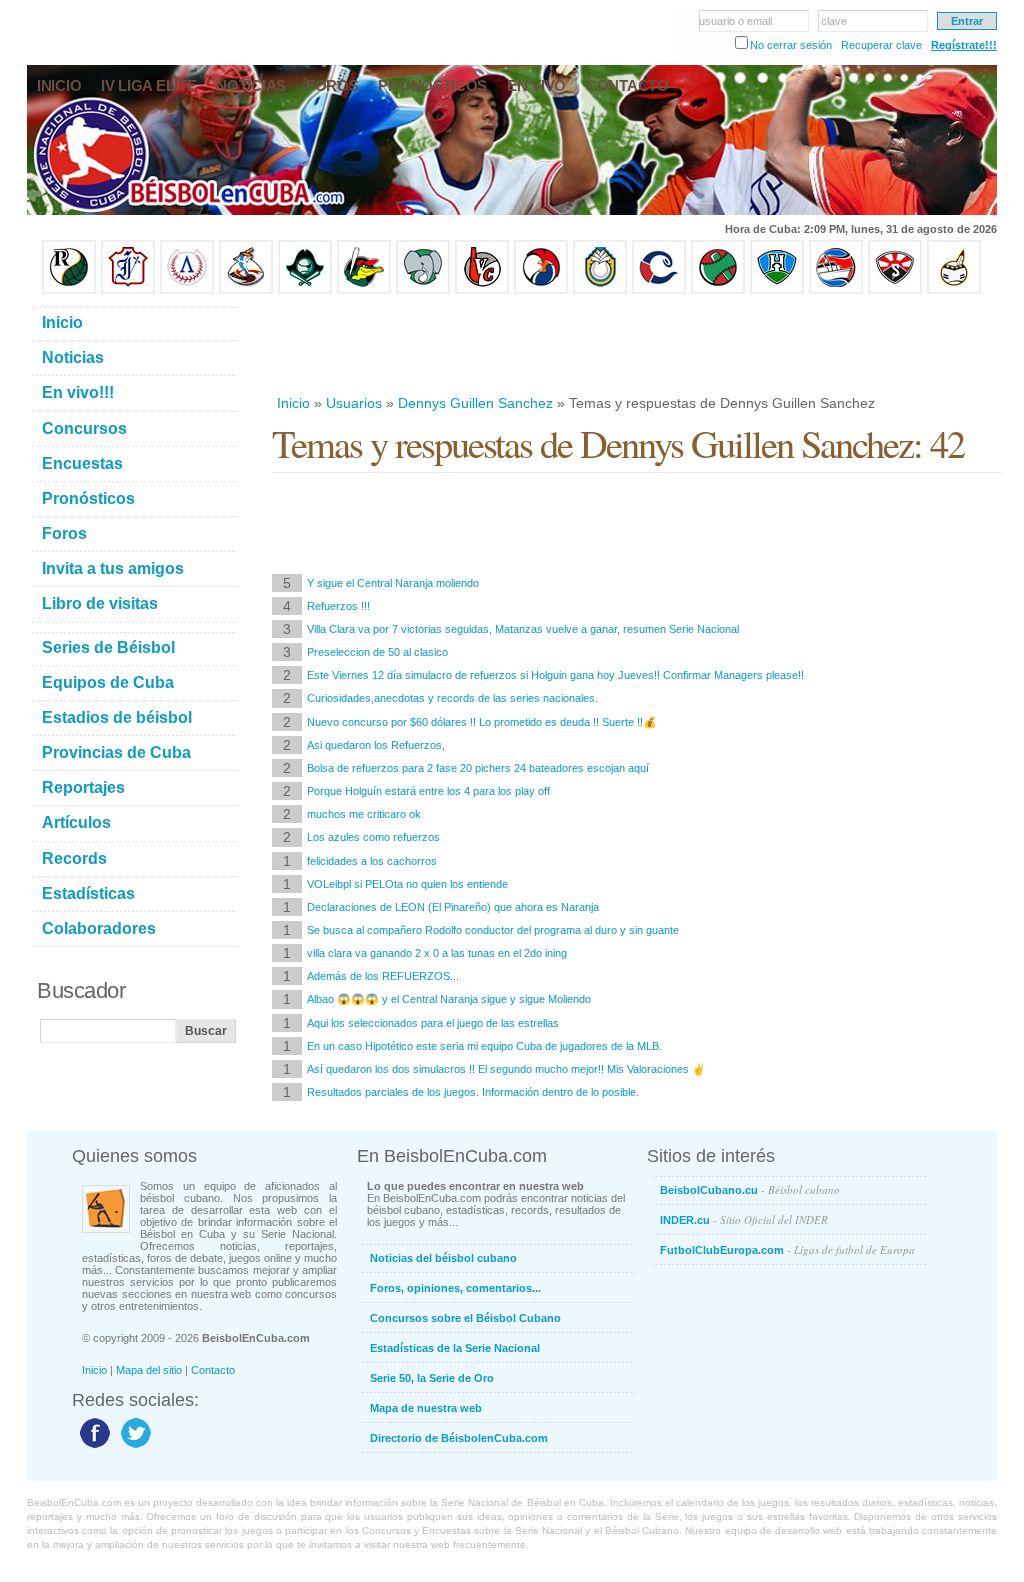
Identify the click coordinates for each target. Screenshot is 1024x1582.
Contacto (213, 1370)
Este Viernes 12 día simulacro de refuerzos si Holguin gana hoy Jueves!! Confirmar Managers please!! (555, 675)
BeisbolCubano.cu (750, 1189)
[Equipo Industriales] (128, 290)
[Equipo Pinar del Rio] (69, 290)
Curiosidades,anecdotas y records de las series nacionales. (452, 698)
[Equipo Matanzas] (364, 290)
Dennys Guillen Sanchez (475, 403)
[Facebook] (92, 1447)
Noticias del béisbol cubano (443, 1258)
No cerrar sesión (791, 45)
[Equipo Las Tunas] (718, 290)
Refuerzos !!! (338, 606)
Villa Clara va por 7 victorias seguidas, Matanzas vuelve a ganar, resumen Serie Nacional (523, 629)
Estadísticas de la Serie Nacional (455, 1348)
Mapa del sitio (149, 1370)
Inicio (293, 403)
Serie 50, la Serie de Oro (432, 1378)
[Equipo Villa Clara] (482, 290)
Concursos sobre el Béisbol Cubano (465, 1318)
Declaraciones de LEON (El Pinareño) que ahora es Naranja (453, 907)
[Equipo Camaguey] (659, 290)
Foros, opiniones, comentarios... (455, 1288)
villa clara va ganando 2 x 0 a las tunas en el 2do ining (437, 953)
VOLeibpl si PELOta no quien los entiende (407, 884)
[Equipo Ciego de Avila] (600, 290)
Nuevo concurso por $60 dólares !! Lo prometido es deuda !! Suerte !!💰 (482, 722)
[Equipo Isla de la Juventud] (305, 290)
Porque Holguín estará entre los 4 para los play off (428, 791)
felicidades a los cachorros (372, 861)
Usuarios (354, 403)
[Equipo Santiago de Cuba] (895, 290)
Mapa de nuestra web (426, 1408)
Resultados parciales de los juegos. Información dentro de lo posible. (473, 1092)
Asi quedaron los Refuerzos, (376, 745)
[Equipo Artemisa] (187, 290)
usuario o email (735, 21)
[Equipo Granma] (836, 290)
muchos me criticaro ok (364, 814)
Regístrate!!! (964, 45)
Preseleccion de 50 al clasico (377, 652)
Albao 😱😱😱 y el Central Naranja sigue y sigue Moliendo (449, 999)
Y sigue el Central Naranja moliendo (393, 583)
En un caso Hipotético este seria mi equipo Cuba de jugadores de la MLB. (484, 1046)
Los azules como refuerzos (373, 837)
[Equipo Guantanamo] (954, 290)
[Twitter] (133, 1447)
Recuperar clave (881, 45)
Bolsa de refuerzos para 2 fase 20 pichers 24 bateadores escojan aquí (478, 768)
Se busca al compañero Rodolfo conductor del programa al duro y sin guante (493, 930)
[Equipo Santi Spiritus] (541, 290)
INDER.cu (744, 1219)
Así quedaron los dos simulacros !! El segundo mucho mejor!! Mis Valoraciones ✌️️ (506, 1069)
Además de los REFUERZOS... (383, 976)
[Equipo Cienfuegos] (423, 290)
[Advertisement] (636, 344)
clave (834, 21)
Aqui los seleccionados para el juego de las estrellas (433, 1023)
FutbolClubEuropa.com (787, 1249)
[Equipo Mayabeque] (246, 290)
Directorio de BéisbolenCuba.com (459, 1438)
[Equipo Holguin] (777, 290)
